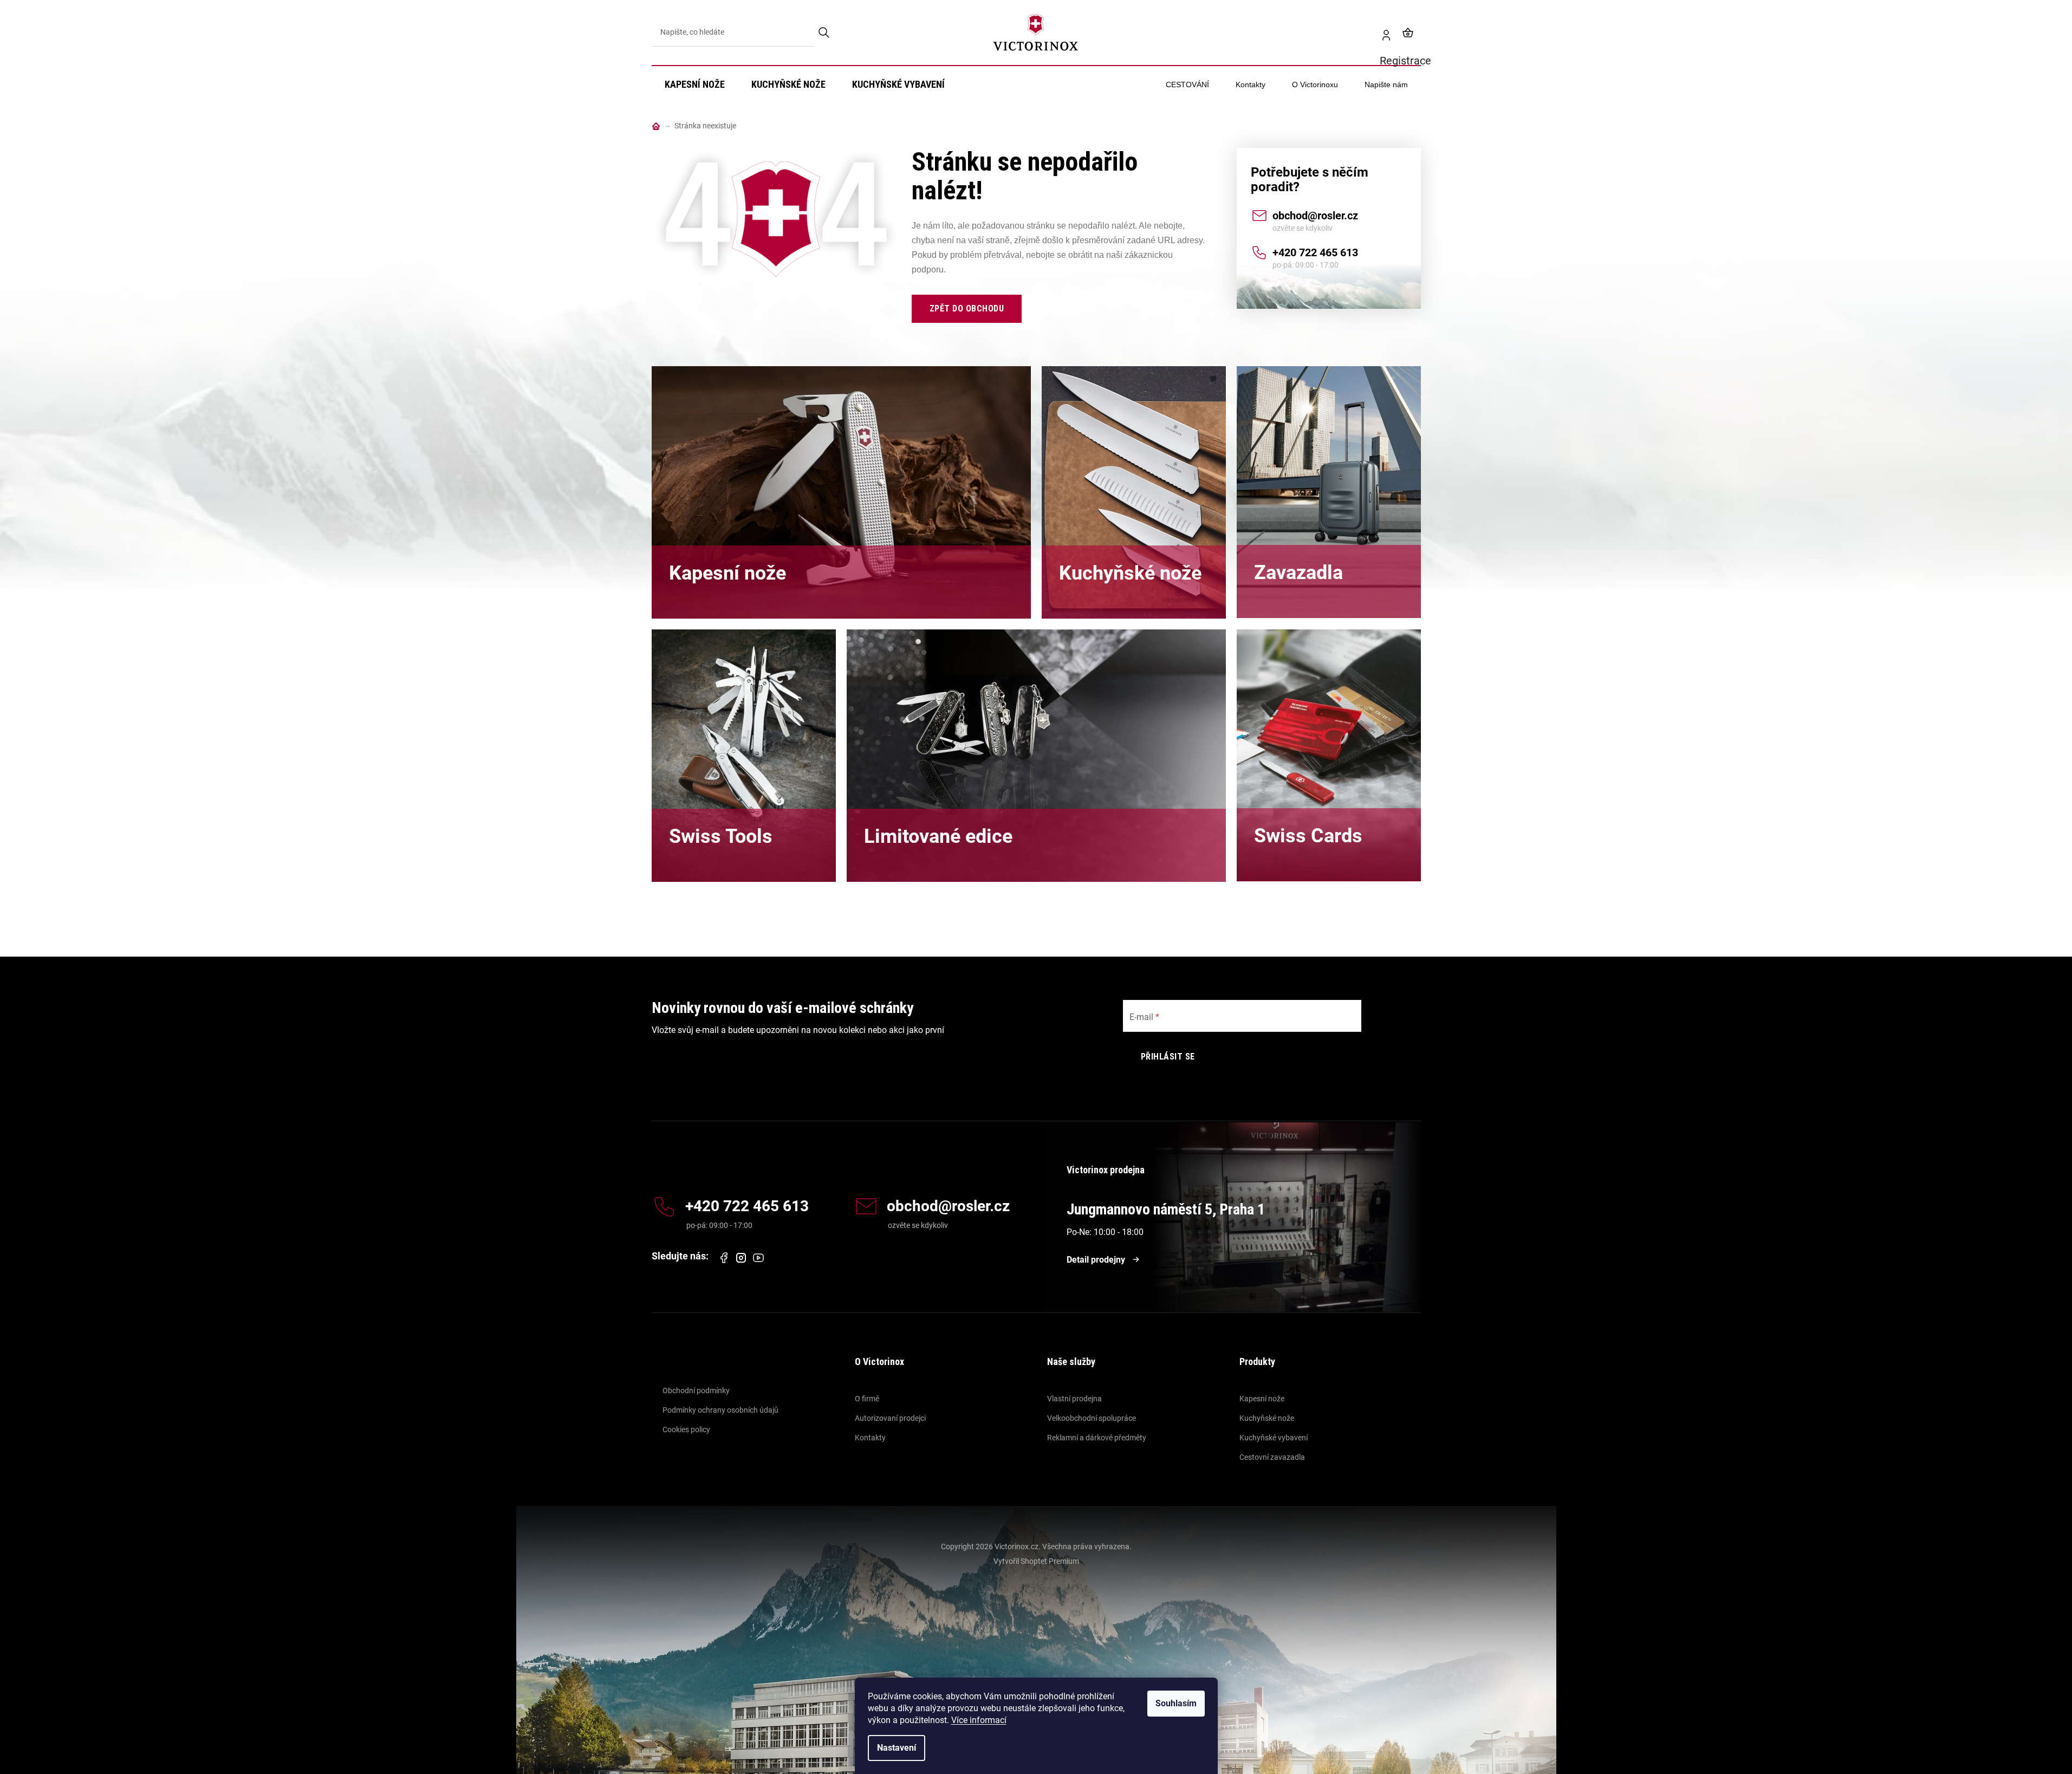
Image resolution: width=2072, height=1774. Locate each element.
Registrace (1382, 33)
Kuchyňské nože (1267, 1418)
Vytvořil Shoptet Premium (1036, 1561)
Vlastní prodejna (1074, 1399)
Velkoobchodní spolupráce (1092, 1418)
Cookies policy (686, 1429)
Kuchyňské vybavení (1274, 1438)
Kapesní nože (1262, 1399)
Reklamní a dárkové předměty (1097, 1438)
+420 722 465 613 (1315, 252)
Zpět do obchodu (967, 308)
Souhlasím (1176, 1703)
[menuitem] (695, 85)
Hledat (825, 33)
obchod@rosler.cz (1315, 216)
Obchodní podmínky (696, 1390)
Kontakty (870, 1438)
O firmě (867, 1399)
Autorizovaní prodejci (890, 1418)
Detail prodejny (1096, 1260)
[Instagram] (741, 1258)
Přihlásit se (1168, 1057)
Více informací (979, 1720)
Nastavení (897, 1748)
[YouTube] (758, 1258)
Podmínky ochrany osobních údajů (720, 1410)
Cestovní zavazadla (1272, 1457)
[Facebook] (724, 1258)
